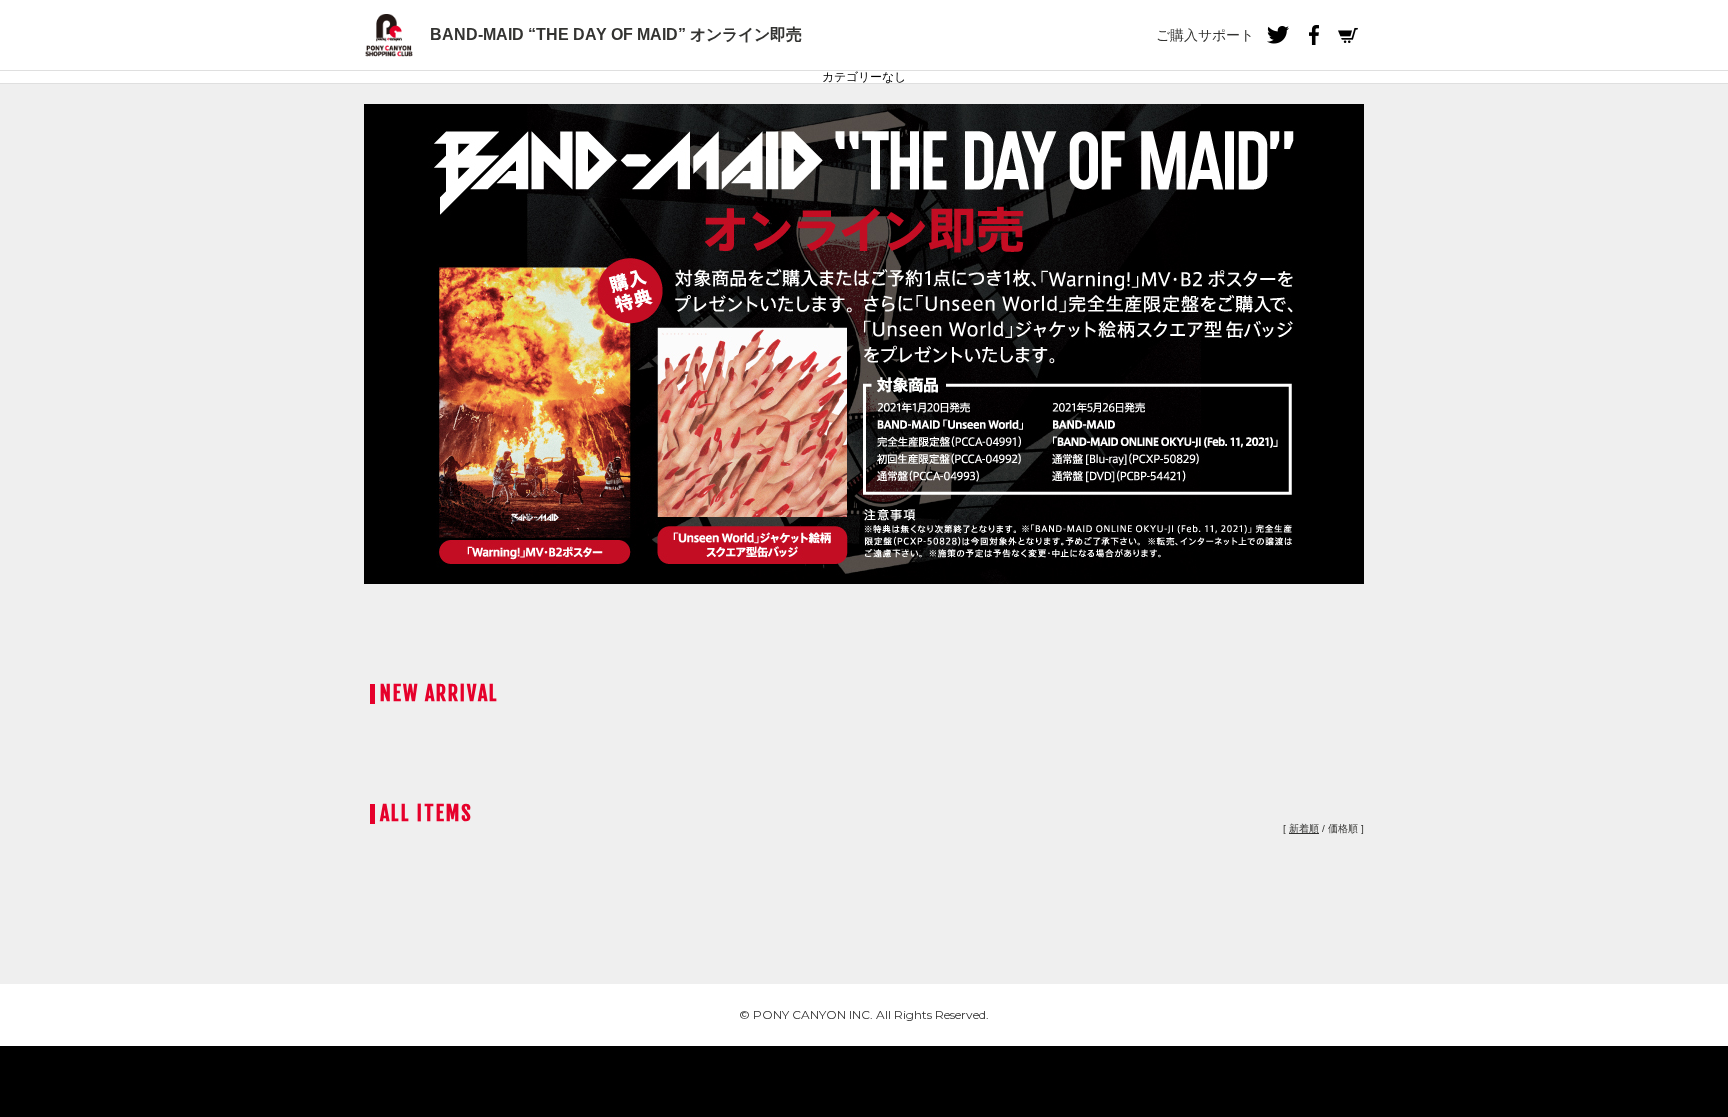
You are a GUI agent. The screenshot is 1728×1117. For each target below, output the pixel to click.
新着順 (1304, 828)
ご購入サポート (1205, 35)
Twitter (1278, 35)
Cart (1348, 35)
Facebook (1313, 35)
